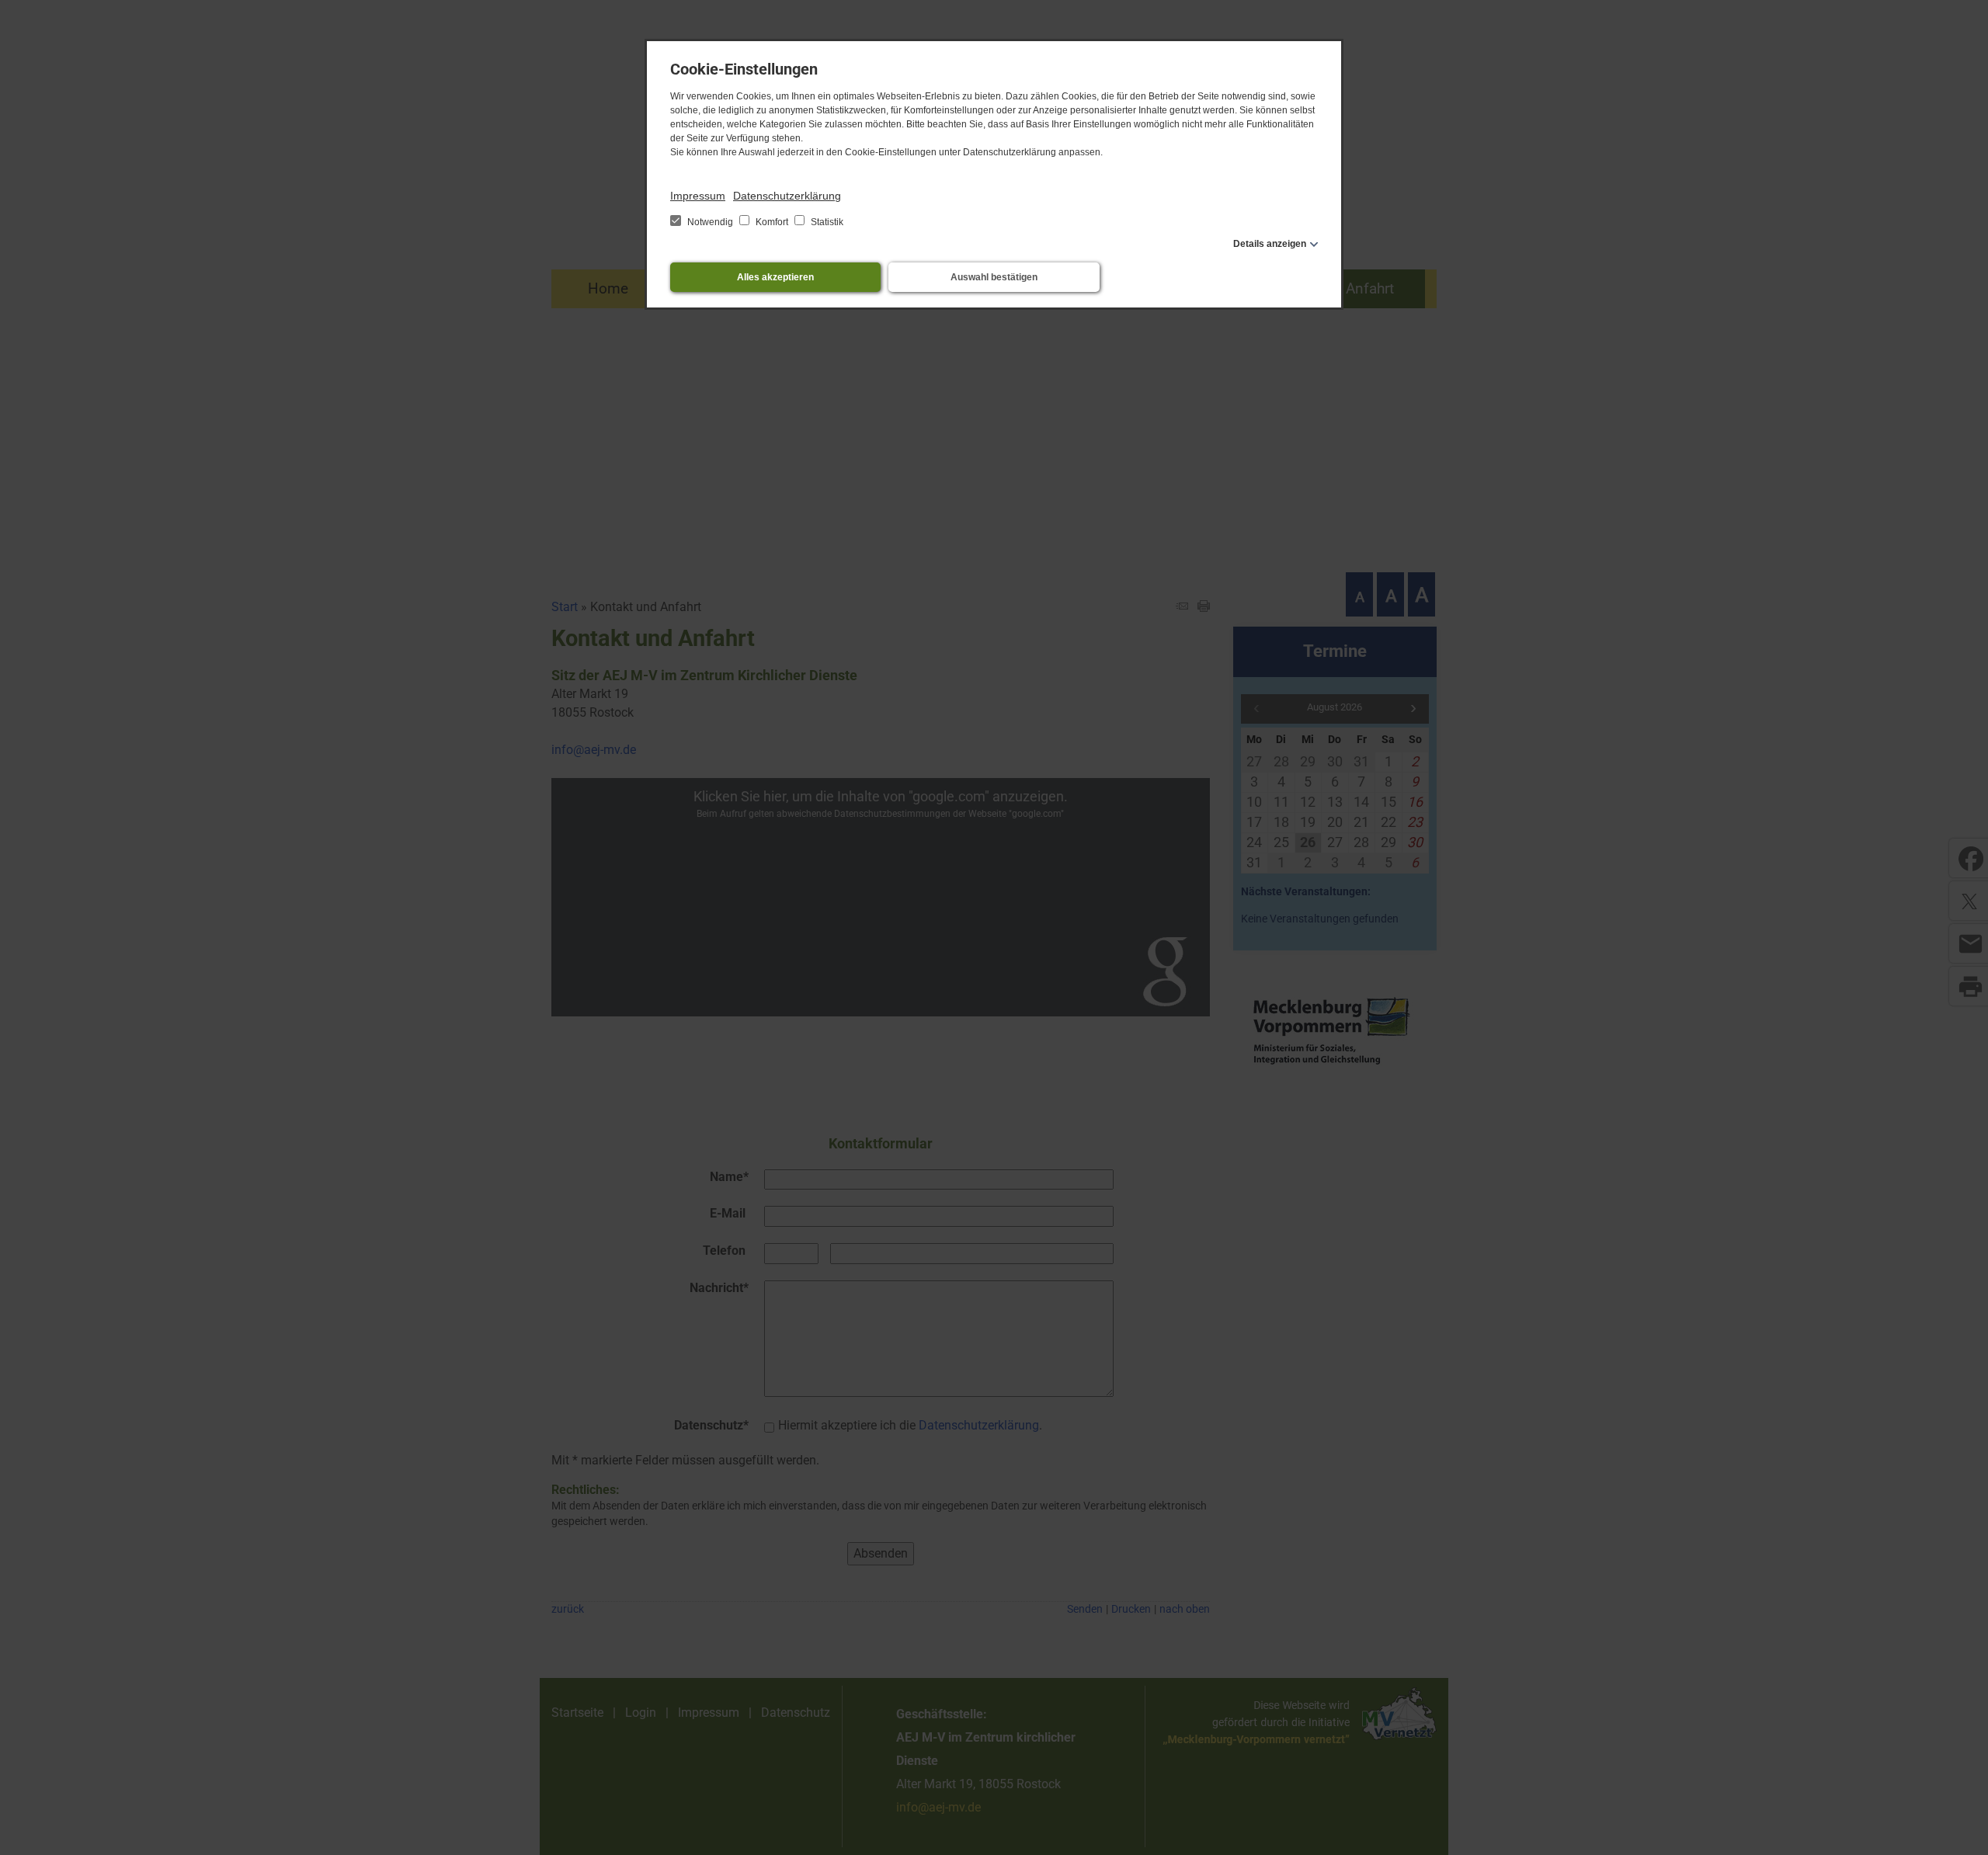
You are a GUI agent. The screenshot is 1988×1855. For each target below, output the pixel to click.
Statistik (826, 222)
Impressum (698, 196)
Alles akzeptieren (775, 277)
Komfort (772, 222)
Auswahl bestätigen (994, 277)
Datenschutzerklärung (787, 196)
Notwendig (710, 222)
